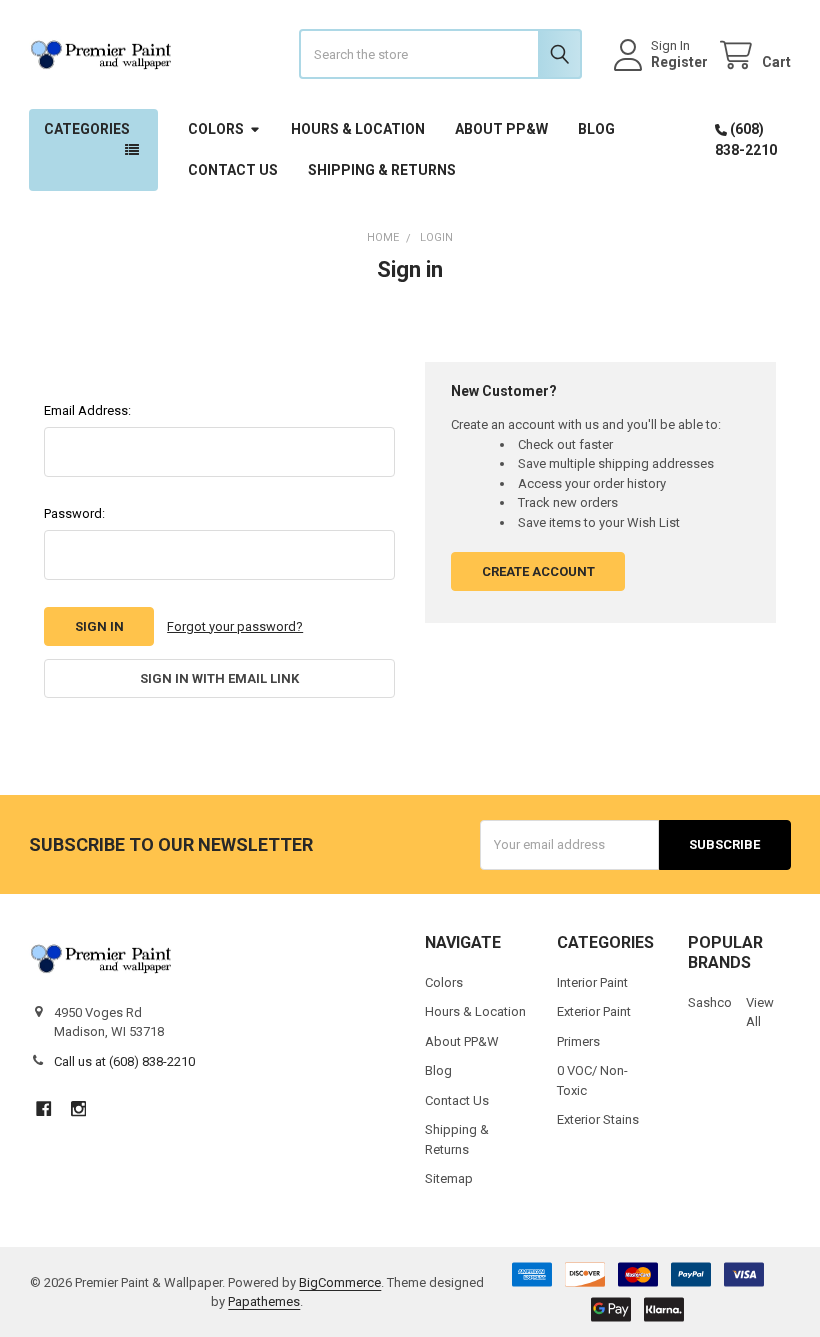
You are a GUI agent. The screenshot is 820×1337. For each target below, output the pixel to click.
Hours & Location (358, 129)
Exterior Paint (594, 1011)
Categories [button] (87, 129)
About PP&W (501, 129)
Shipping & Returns (382, 170)
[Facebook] (43, 1108)
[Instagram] (78, 1108)
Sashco (710, 1002)
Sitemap (449, 1178)
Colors (216, 129)
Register (679, 62)
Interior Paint (592, 982)
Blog (596, 129)
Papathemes (264, 1301)
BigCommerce (340, 1282)
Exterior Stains (598, 1119)
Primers (578, 1041)
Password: (74, 513)
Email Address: (87, 410)
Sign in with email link (219, 678)
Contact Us (233, 170)
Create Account (538, 571)
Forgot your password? (235, 626)
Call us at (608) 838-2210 (124, 1061)
